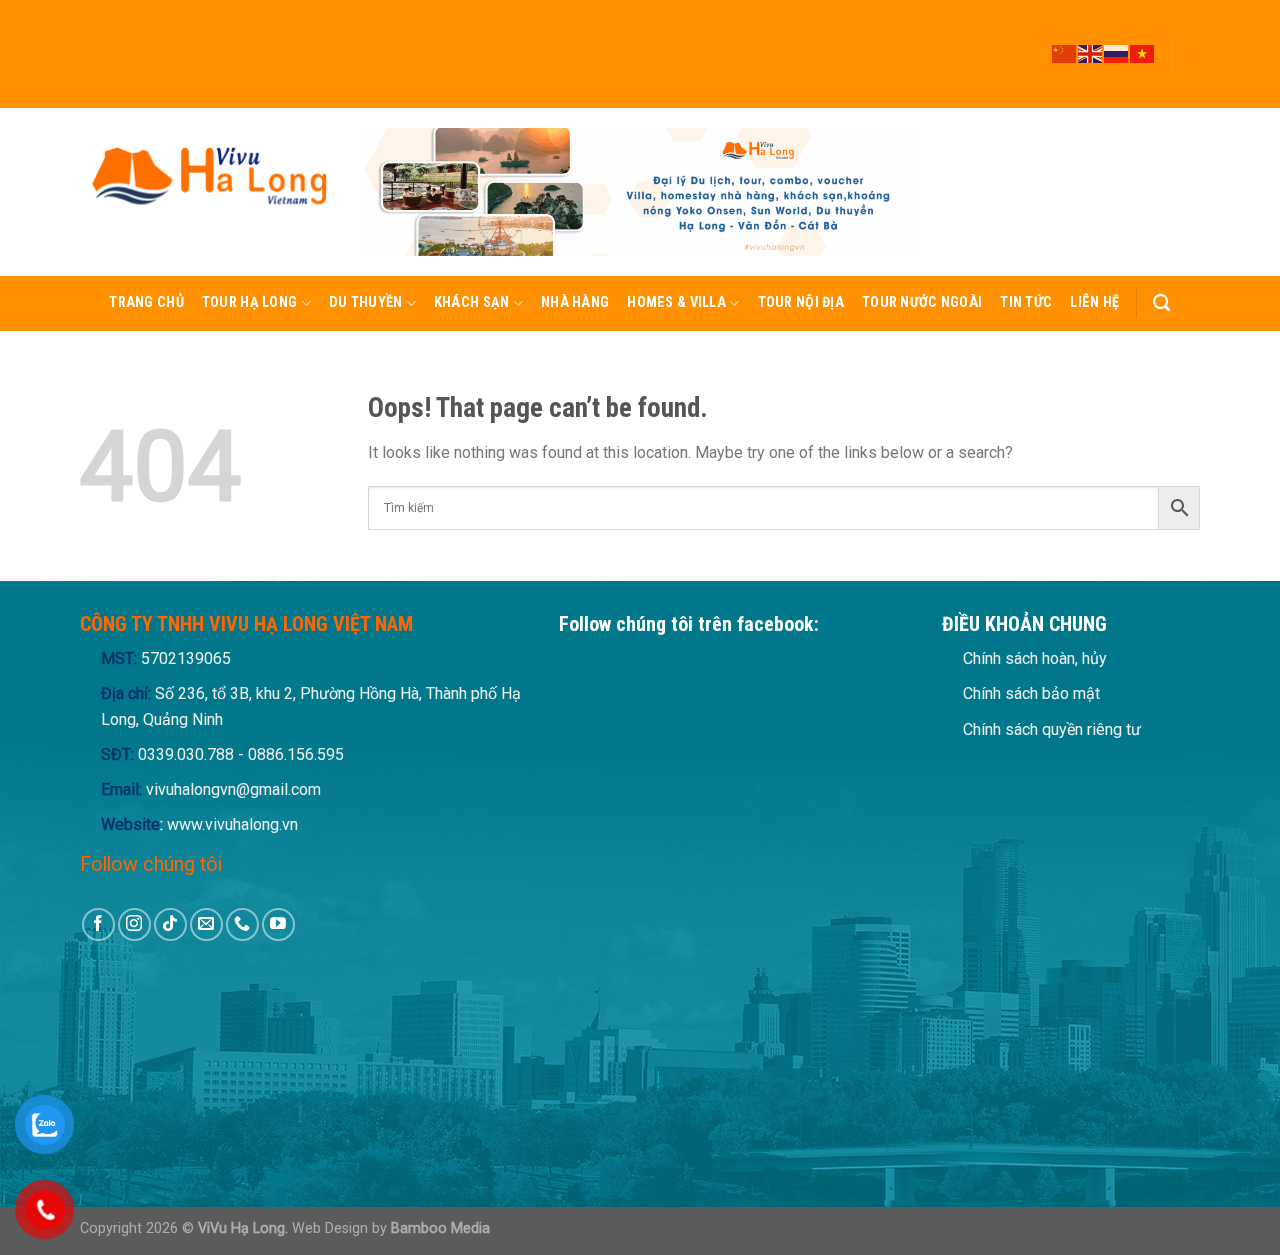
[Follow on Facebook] (1190, 9)
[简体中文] (1065, 53)
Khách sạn (472, 302)
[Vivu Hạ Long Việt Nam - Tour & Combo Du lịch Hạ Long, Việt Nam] (207, 191)
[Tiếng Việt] (1143, 53)
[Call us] (1190, 81)
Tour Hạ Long (249, 302)
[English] (1091, 53)
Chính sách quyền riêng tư (1052, 729)
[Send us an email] (1190, 63)
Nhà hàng (575, 302)
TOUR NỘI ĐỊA (801, 302)
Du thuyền (366, 302)
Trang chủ (146, 302)
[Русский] (1117, 53)
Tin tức (1026, 302)
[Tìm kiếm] (1161, 303)
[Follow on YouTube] (1190, 99)
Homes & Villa (676, 302)
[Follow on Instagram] (1190, 27)
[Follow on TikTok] (1190, 45)
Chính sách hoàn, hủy (1035, 658)
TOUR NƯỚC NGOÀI (922, 302)
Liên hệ (1094, 302)
